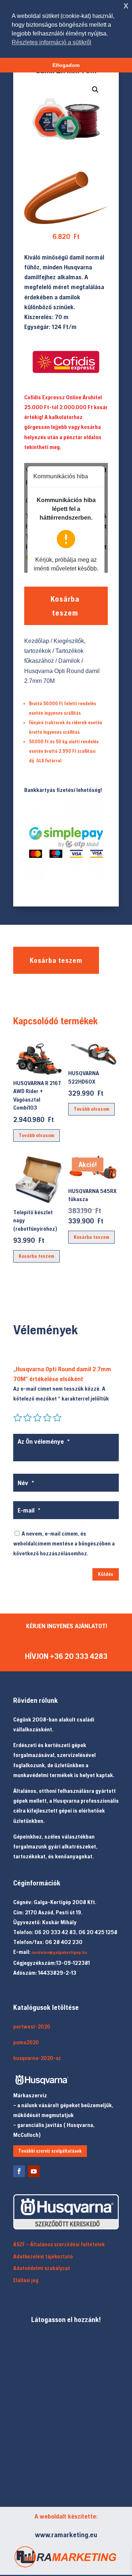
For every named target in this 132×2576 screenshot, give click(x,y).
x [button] (126, 5)
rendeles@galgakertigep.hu (59, 1952)
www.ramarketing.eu (66, 2534)
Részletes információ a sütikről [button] (52, 42)
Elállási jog (26, 2280)
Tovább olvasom (36, 1135)
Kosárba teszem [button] (36, 1256)
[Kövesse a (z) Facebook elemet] (19, 2171)
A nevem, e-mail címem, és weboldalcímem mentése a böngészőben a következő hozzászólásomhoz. (64, 1543)
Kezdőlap (37, 641)
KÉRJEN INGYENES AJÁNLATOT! (67, 1626)
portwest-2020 (32, 2027)
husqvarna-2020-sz (37, 2058)
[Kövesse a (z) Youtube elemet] (34, 2171)
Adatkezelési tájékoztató (43, 2256)
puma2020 (26, 2042)
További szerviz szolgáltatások (50, 2151)
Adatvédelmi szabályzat (42, 2268)
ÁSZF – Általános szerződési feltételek (59, 2244)
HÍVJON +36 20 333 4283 (66, 1656)
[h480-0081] (66, 222)
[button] (95, 90)
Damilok (69, 661)
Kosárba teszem (65, 606)
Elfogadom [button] (66, 65)
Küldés (106, 1574)
